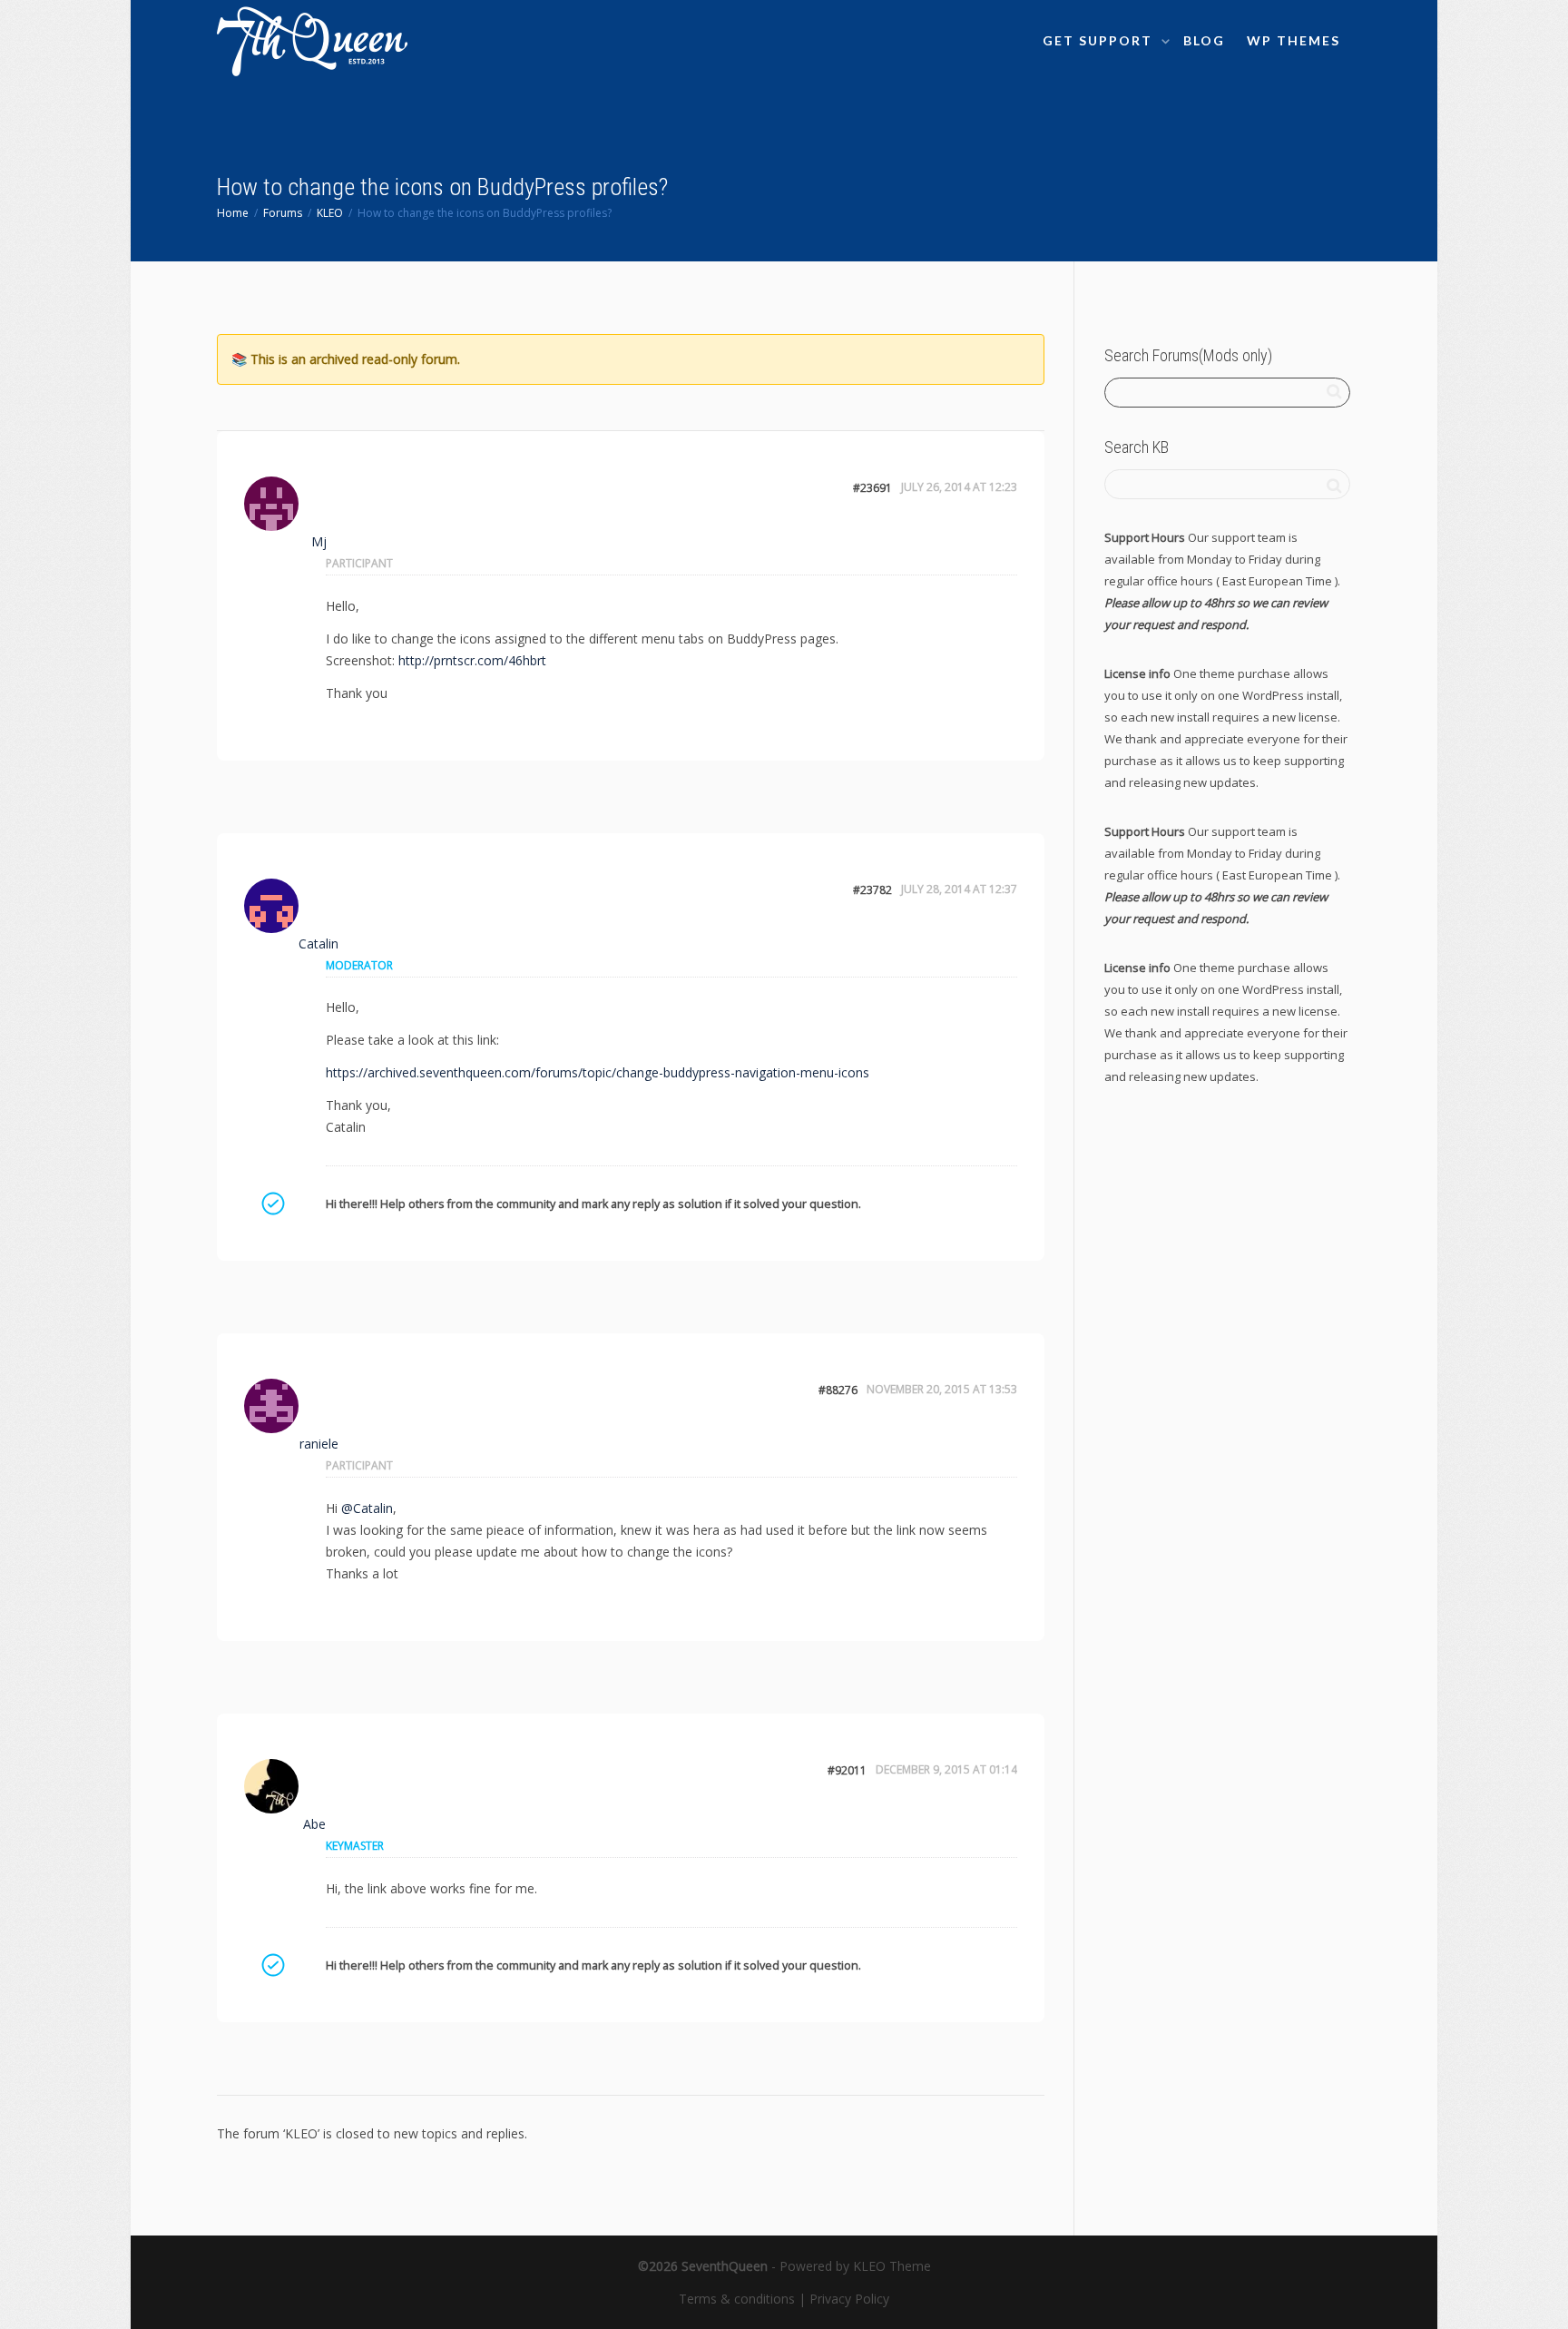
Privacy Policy (849, 2299)
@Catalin (367, 1508)
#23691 (872, 488)
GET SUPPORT (1100, 40)
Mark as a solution (272, 1204)
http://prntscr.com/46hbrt (472, 660)
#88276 (838, 1390)
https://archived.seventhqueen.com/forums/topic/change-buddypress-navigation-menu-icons (598, 1072)
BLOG (1204, 40)
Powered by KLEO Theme (855, 2266)
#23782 (872, 890)
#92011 (847, 1770)
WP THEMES (1294, 40)
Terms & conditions (737, 2299)
